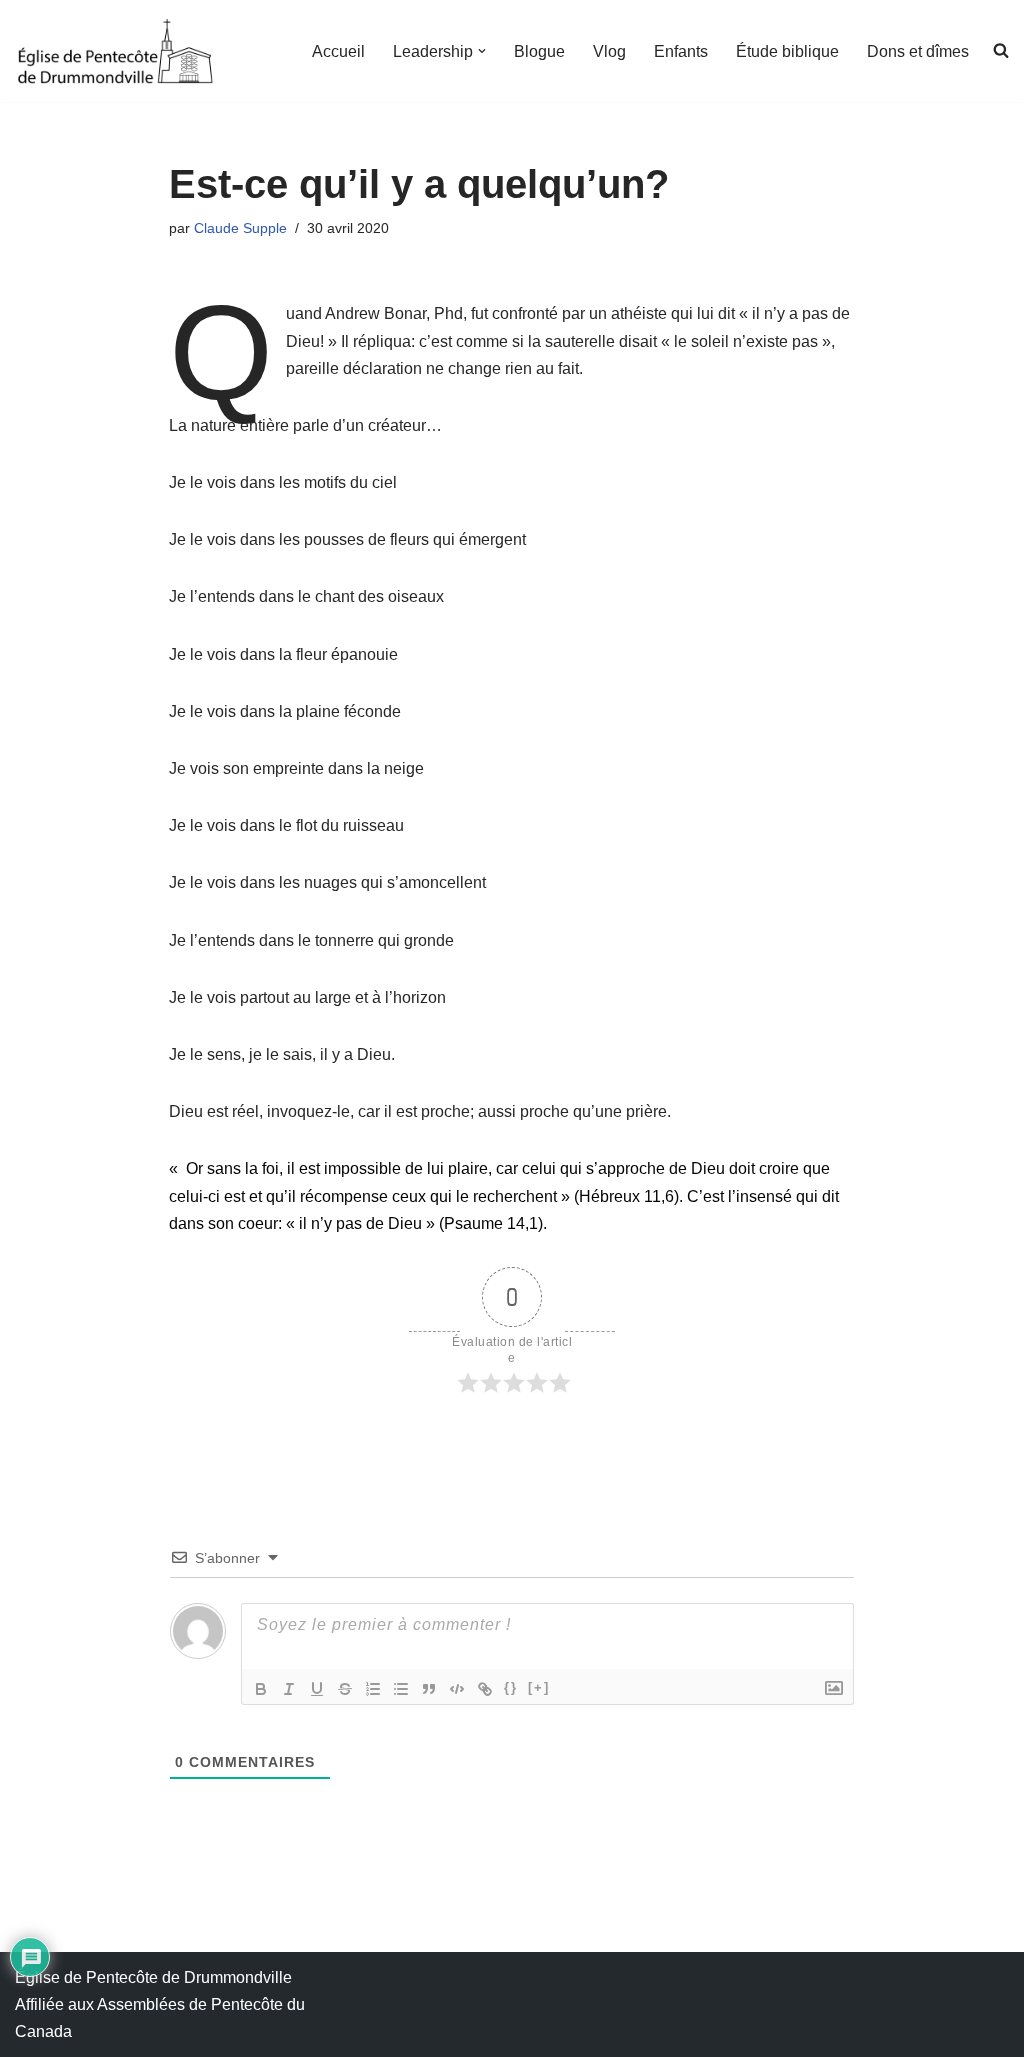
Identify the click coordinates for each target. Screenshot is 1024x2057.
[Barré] (345, 1689)
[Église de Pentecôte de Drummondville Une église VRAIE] (115, 51)
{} (511, 1687)
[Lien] (485, 1689)
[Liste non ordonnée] (401, 1689)
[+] (539, 1687)
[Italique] (289, 1689)
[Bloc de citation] (429, 1689)
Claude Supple (240, 228)
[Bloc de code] (457, 1689)
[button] (482, 51)
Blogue (539, 51)
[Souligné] (317, 1689)
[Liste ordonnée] (373, 1689)
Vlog (609, 51)
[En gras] (261, 1689)
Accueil (338, 51)
